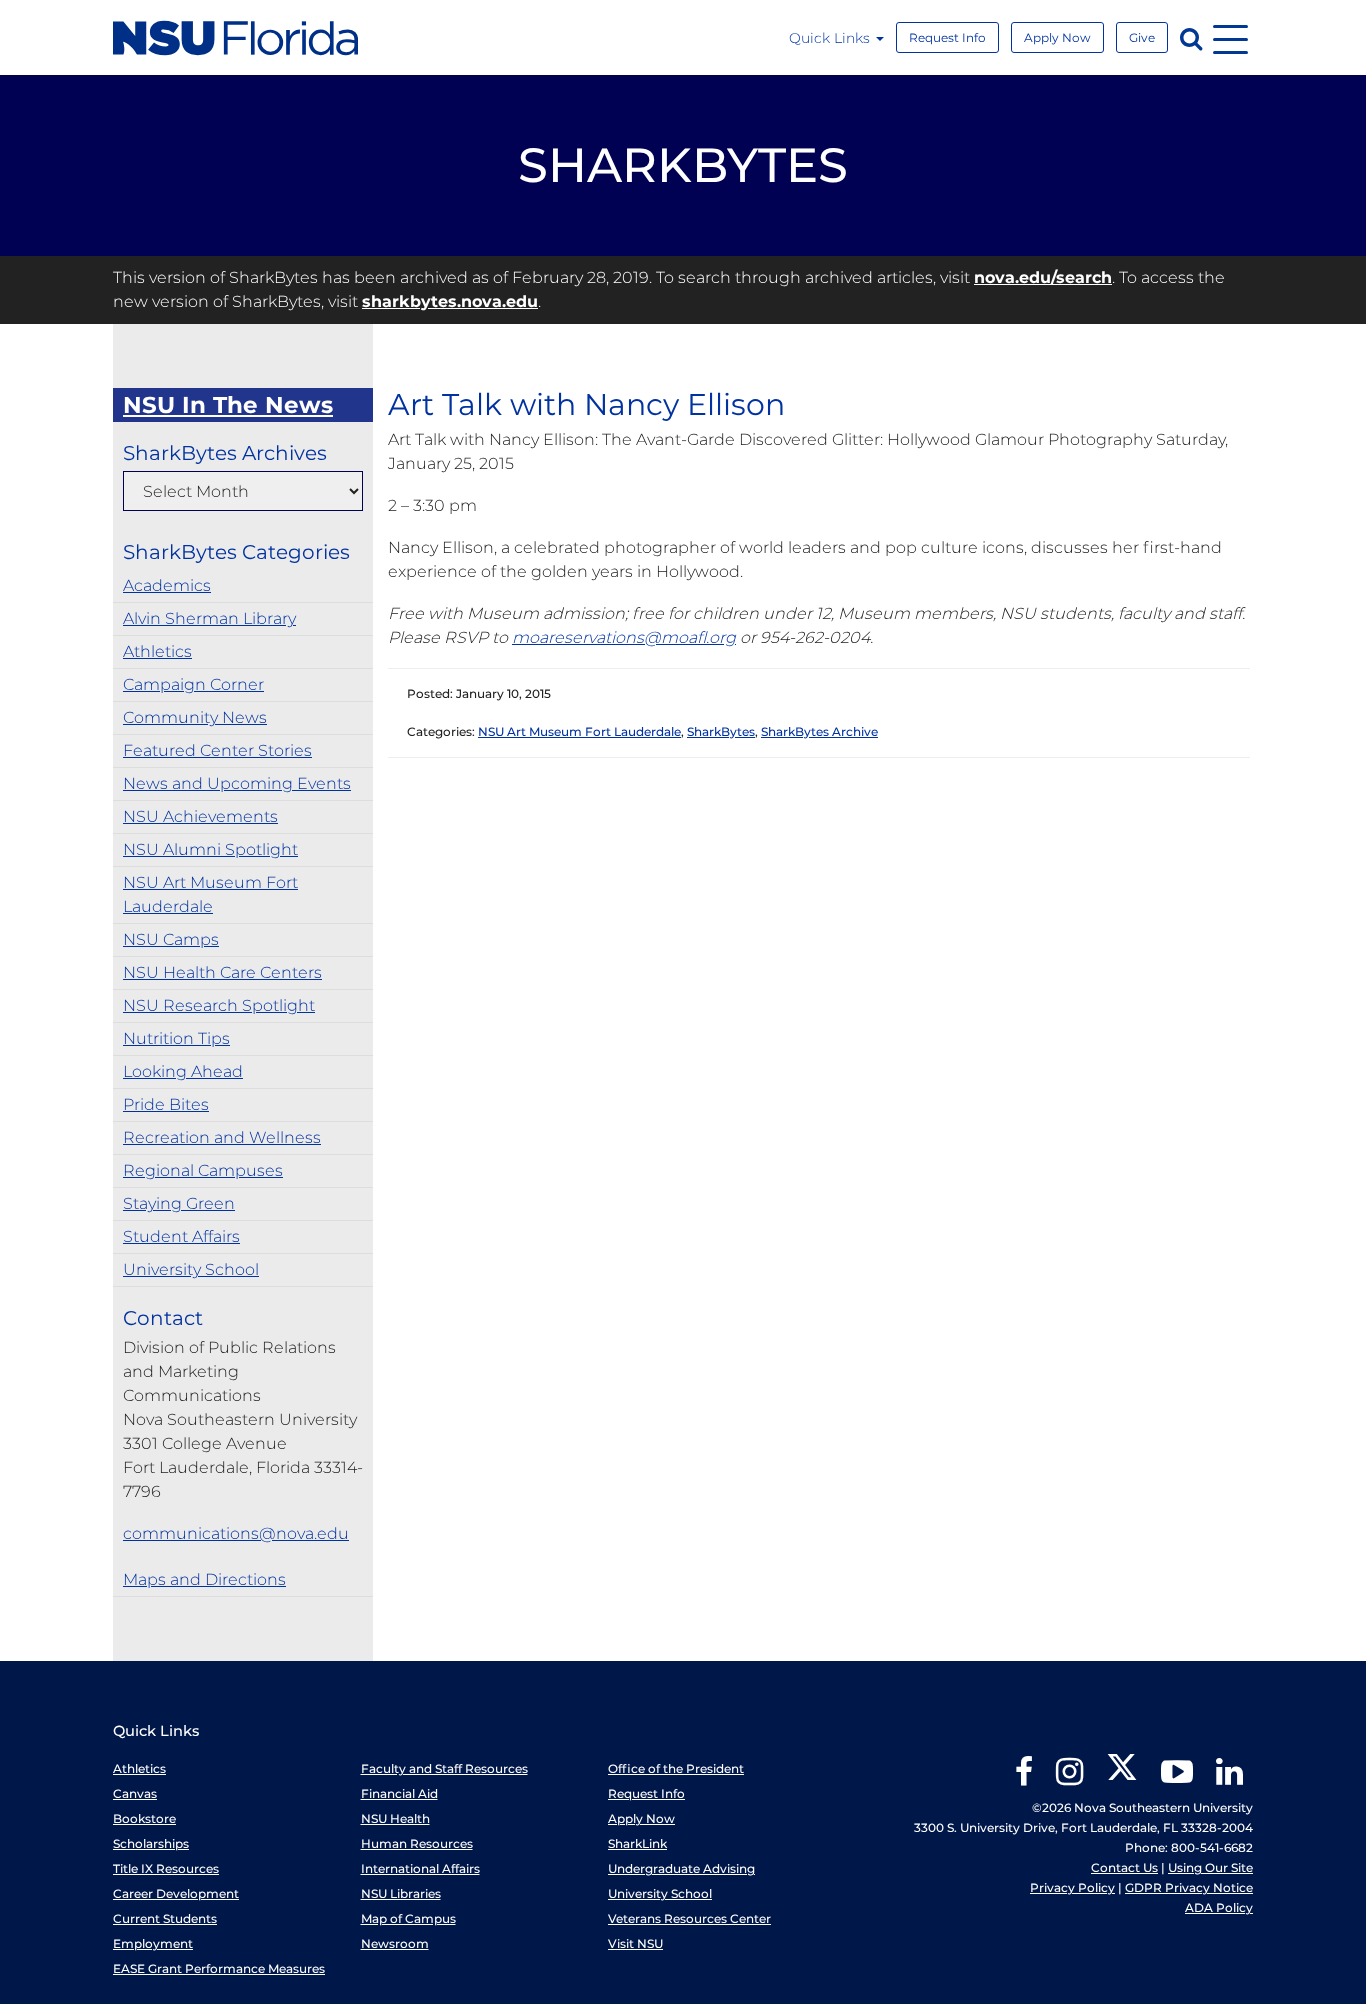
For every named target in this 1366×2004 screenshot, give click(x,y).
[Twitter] (1122, 1778)
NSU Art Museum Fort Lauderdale (210, 894)
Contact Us (1124, 1867)
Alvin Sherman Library (209, 618)
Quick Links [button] (831, 38)
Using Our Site (1210, 1867)
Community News (195, 717)
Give (1142, 37)
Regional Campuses (203, 1170)
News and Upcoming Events (237, 783)
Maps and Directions (204, 1579)
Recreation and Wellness (222, 1137)
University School (191, 1269)
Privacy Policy (1072, 1887)
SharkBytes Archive (819, 731)
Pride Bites (166, 1104)
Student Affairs (181, 1236)
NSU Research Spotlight (219, 1005)
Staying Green (179, 1203)
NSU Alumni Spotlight (210, 849)
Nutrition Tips (176, 1038)
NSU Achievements (200, 816)
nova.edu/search (1043, 277)
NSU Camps (171, 939)
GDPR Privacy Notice (1189, 1887)
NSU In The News (228, 405)
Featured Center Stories (217, 750)
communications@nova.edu (236, 1533)
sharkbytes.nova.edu (450, 301)
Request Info (947, 37)
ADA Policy (1219, 1907)
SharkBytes (721, 731)
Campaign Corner (193, 684)
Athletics (157, 651)
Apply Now (1057, 37)
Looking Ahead (183, 1071)
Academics (167, 585)
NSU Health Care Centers (222, 972)
